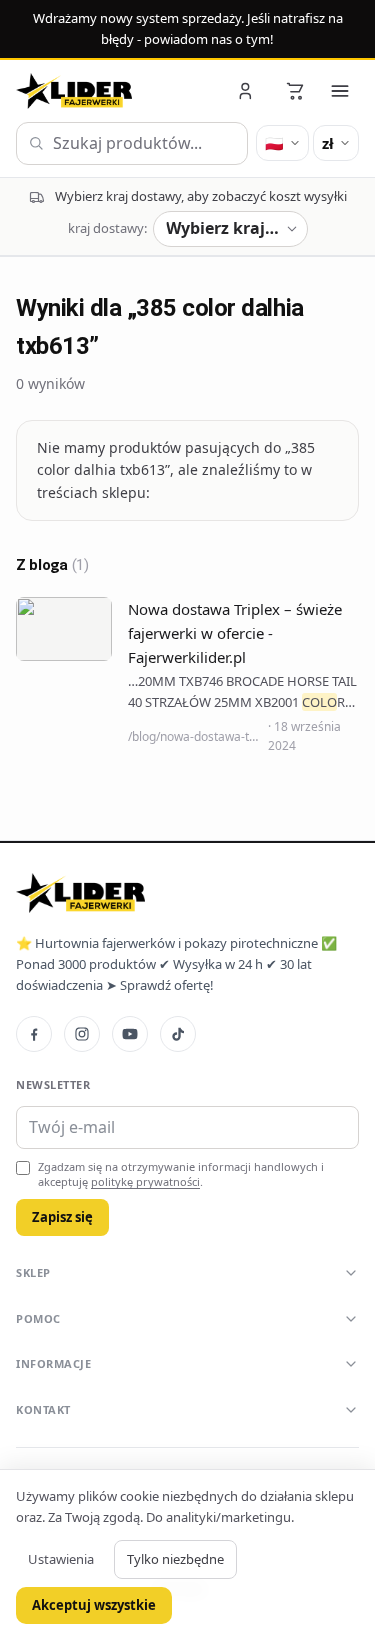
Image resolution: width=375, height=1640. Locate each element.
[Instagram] (82, 1034)
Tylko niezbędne (175, 1559)
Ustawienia (61, 1559)
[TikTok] (178, 1034)
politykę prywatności (145, 1181)
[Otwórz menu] (340, 91)
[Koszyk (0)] (295, 91)
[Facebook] (34, 1034)
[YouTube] (130, 1034)
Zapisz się (62, 1217)
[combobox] (132, 144)
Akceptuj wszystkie (94, 1605)
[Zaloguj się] (247, 91)
